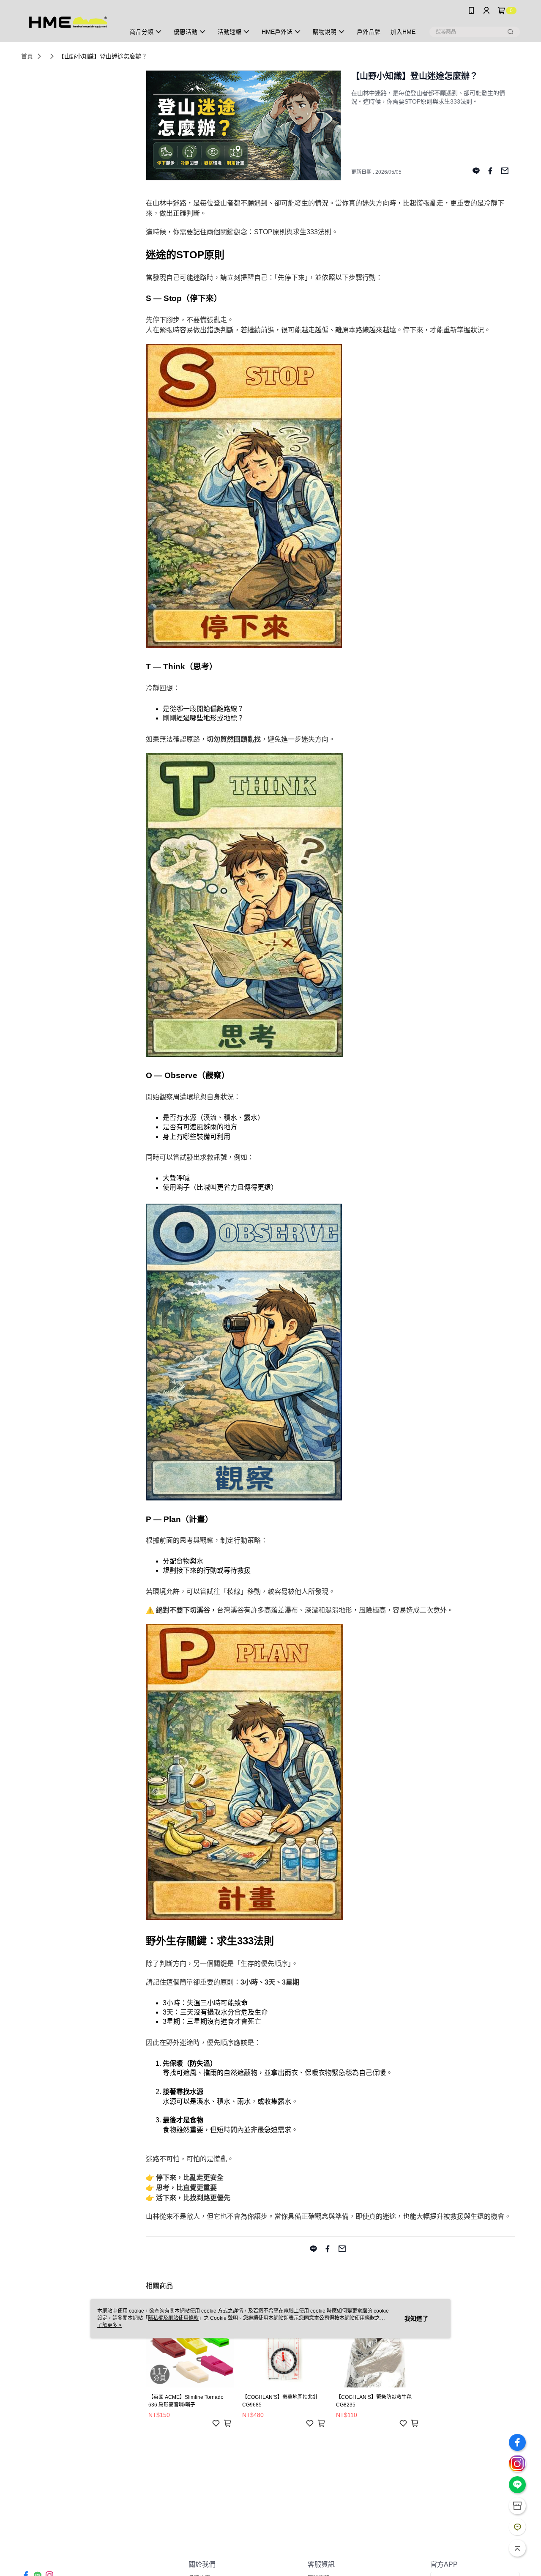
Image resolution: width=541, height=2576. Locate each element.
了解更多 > (109, 2325)
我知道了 (416, 2319)
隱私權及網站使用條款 (173, 2318)
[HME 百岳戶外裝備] (68, 22)
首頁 (27, 56)
